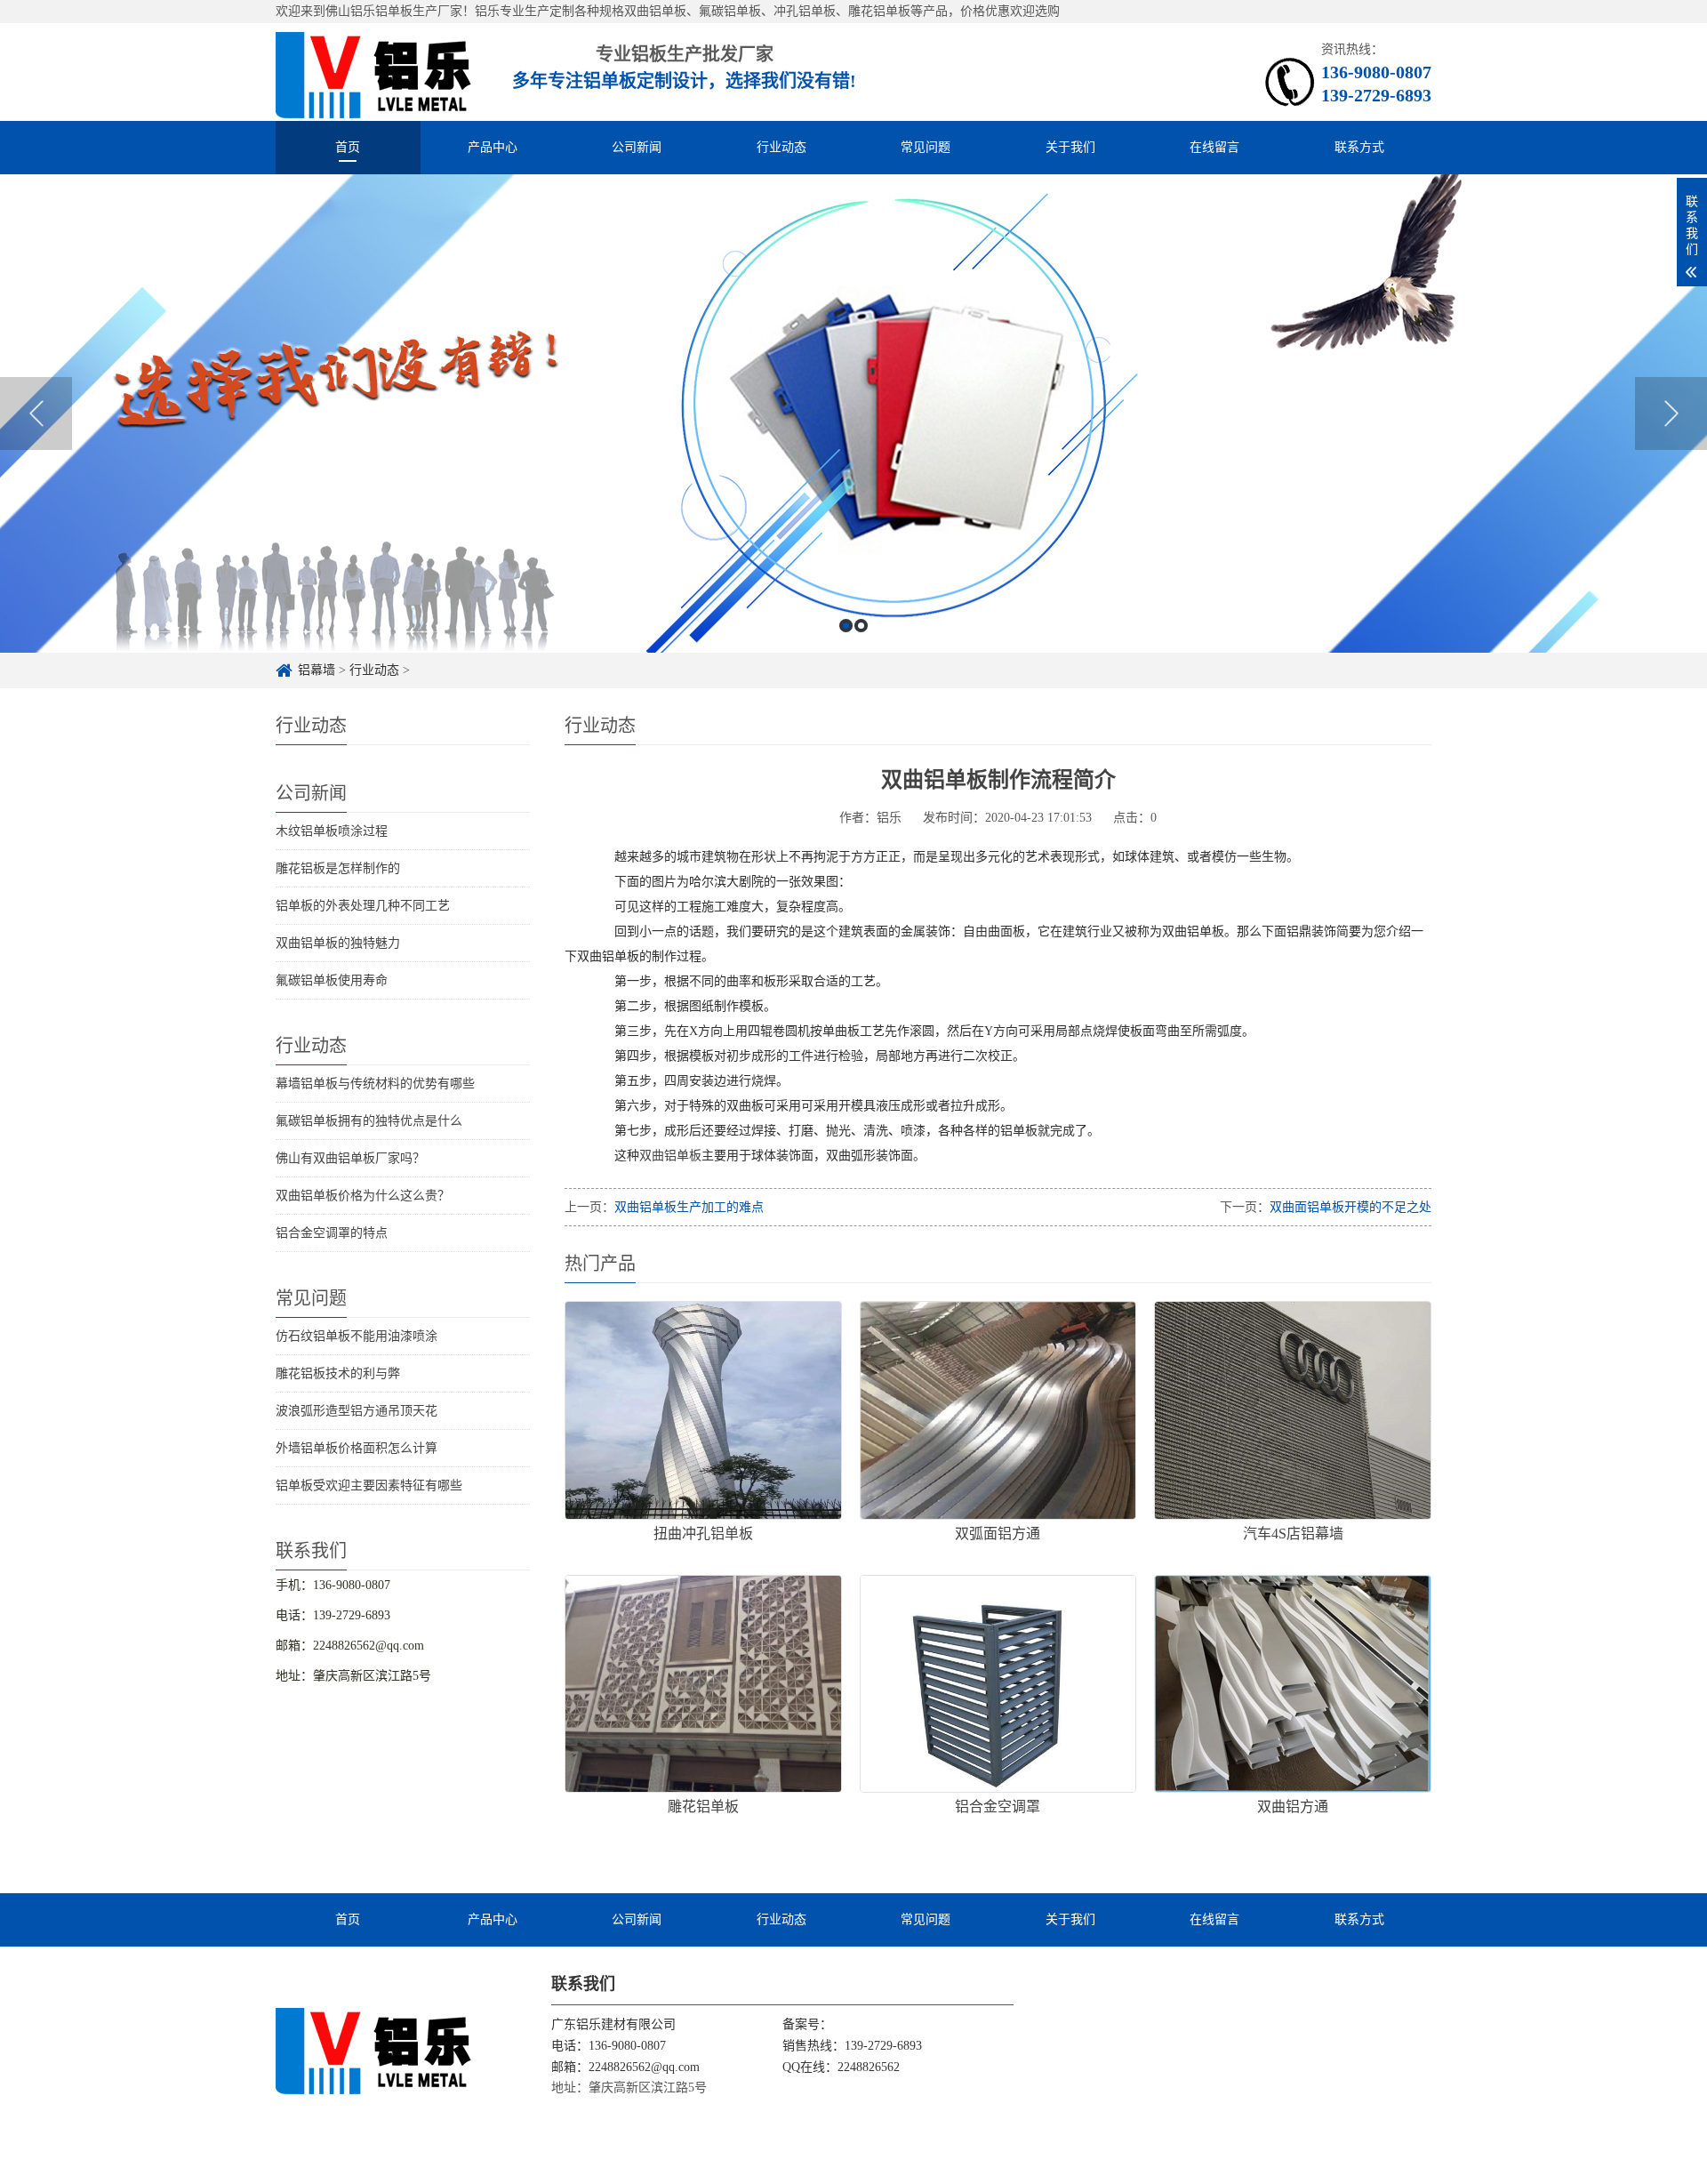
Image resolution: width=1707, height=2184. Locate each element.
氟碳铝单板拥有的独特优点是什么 (369, 1121)
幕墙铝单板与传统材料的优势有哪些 (375, 1084)
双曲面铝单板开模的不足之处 (1350, 1207)
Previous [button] (36, 414)
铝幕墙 (317, 670)
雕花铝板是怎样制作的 (338, 868)
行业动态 (781, 147)
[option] (853, 414)
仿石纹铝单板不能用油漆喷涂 (357, 1336)
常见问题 (926, 147)
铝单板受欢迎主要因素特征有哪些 (369, 1485)
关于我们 (1070, 147)
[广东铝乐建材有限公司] (374, 2050)
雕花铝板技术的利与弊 (338, 1373)
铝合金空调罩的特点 (332, 1233)
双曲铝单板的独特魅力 (338, 943)
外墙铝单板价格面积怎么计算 (357, 1448)
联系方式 (1359, 147)
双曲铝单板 (670, 1156)
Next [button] (1671, 414)
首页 (348, 147)
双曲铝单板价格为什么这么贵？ (363, 1196)
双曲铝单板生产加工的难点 (689, 1207)
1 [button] (846, 626)
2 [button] (861, 626)
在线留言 (1214, 147)
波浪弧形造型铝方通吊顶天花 (357, 1411)
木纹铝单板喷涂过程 (332, 831)
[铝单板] (374, 72)
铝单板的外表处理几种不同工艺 (363, 906)
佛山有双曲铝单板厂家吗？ (350, 1158)
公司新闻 (637, 147)
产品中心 (493, 147)
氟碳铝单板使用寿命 (332, 980)
